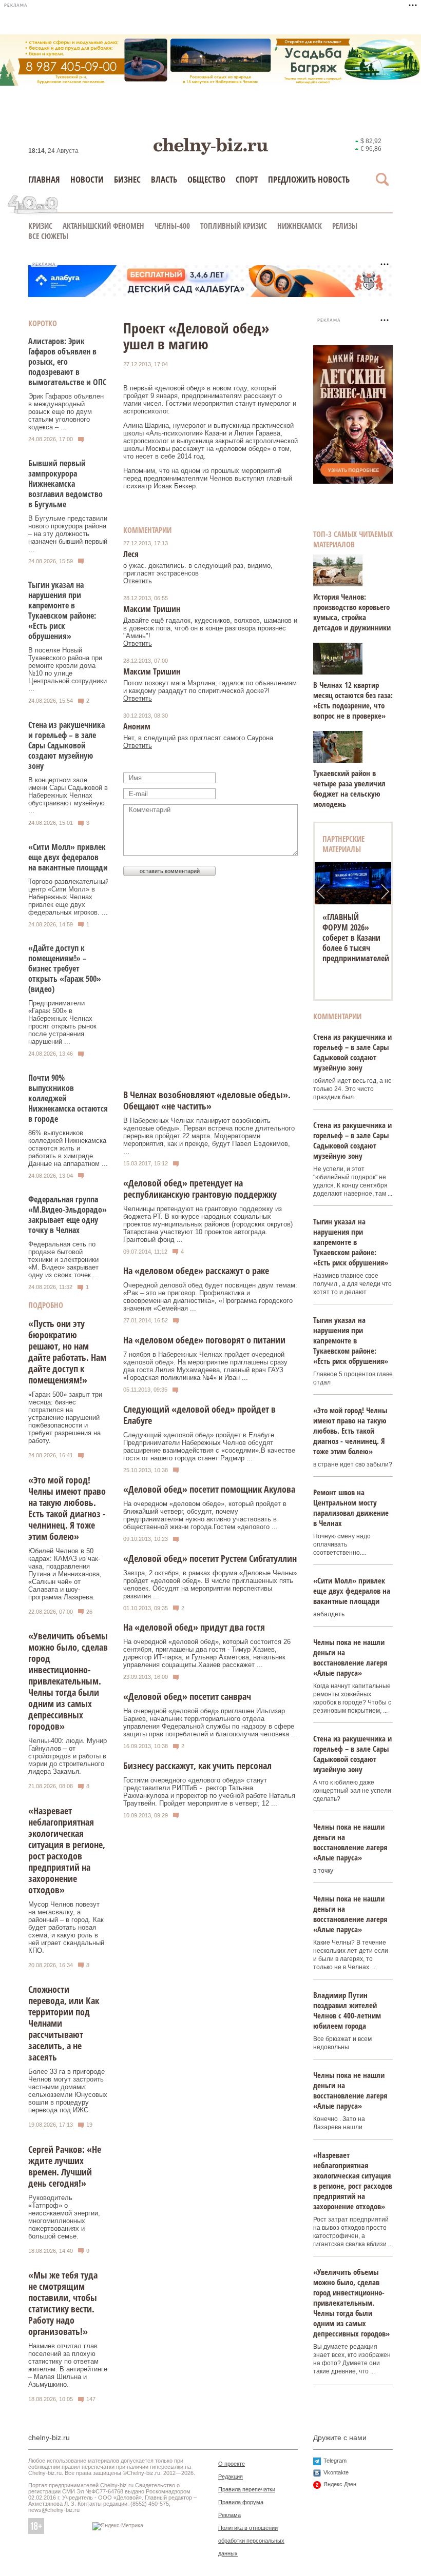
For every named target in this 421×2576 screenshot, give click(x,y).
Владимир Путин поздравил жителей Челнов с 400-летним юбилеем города (347, 2010)
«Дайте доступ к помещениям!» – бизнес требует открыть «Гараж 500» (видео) (65, 968)
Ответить (138, 581)
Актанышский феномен (103, 226)
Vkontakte (336, 2472)
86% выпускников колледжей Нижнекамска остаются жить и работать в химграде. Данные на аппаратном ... (68, 1148)
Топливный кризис (234, 226)
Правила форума (241, 2502)
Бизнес (127, 179)
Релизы (345, 226)
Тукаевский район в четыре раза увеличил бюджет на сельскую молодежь (349, 788)
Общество (206, 179)
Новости (87, 179)
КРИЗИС (40, 226)
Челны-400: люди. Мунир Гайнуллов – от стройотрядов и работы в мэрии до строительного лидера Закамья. (68, 1756)
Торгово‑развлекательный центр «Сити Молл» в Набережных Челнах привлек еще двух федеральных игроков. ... (69, 897)
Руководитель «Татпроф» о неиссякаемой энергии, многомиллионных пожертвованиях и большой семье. (64, 2217)
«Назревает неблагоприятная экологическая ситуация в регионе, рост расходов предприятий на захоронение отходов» (67, 1850)
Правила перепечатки (247, 2489)
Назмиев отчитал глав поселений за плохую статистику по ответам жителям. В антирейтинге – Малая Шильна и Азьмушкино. (68, 2365)
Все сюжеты (48, 236)
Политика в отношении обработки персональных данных (251, 2541)
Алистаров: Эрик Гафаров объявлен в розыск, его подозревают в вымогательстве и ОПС (67, 362)
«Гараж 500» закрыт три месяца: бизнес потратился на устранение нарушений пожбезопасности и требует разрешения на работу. (65, 1418)
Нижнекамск (300, 226)
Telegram (335, 2461)
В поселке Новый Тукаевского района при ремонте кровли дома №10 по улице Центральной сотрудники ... (68, 669)
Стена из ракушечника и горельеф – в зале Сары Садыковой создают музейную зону (66, 745)
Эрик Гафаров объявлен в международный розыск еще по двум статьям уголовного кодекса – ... (66, 412)
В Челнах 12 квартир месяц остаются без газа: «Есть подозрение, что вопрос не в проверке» (353, 700)
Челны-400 (172, 226)
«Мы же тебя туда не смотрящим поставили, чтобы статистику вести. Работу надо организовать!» (63, 2303)
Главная (44, 179)
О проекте (232, 2464)
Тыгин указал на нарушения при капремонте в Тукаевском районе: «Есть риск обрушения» (62, 610)
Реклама (229, 2515)
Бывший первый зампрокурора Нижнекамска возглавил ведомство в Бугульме (65, 484)
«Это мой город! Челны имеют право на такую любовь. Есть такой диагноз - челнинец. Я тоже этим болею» (67, 1508)
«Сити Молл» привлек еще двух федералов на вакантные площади (68, 857)
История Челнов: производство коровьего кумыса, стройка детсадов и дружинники (352, 612)
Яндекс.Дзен (340, 2484)
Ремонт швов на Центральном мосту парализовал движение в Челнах (351, 1508)
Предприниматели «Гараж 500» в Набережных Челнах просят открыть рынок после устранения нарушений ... (62, 1022)
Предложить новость (309, 179)
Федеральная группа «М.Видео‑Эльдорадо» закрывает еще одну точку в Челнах (68, 1215)
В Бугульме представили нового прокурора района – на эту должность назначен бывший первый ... (68, 534)
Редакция (231, 2476)
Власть (164, 179)
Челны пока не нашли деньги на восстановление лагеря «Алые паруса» (350, 1657)
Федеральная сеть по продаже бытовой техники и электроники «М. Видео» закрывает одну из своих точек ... (64, 1260)
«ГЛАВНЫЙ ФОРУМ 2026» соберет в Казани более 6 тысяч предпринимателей (356, 938)
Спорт (247, 179)
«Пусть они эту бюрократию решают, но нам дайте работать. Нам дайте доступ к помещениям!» (67, 1352)
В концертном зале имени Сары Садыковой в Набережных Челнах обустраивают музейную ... (68, 795)
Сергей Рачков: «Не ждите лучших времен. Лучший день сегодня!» (65, 2166)
